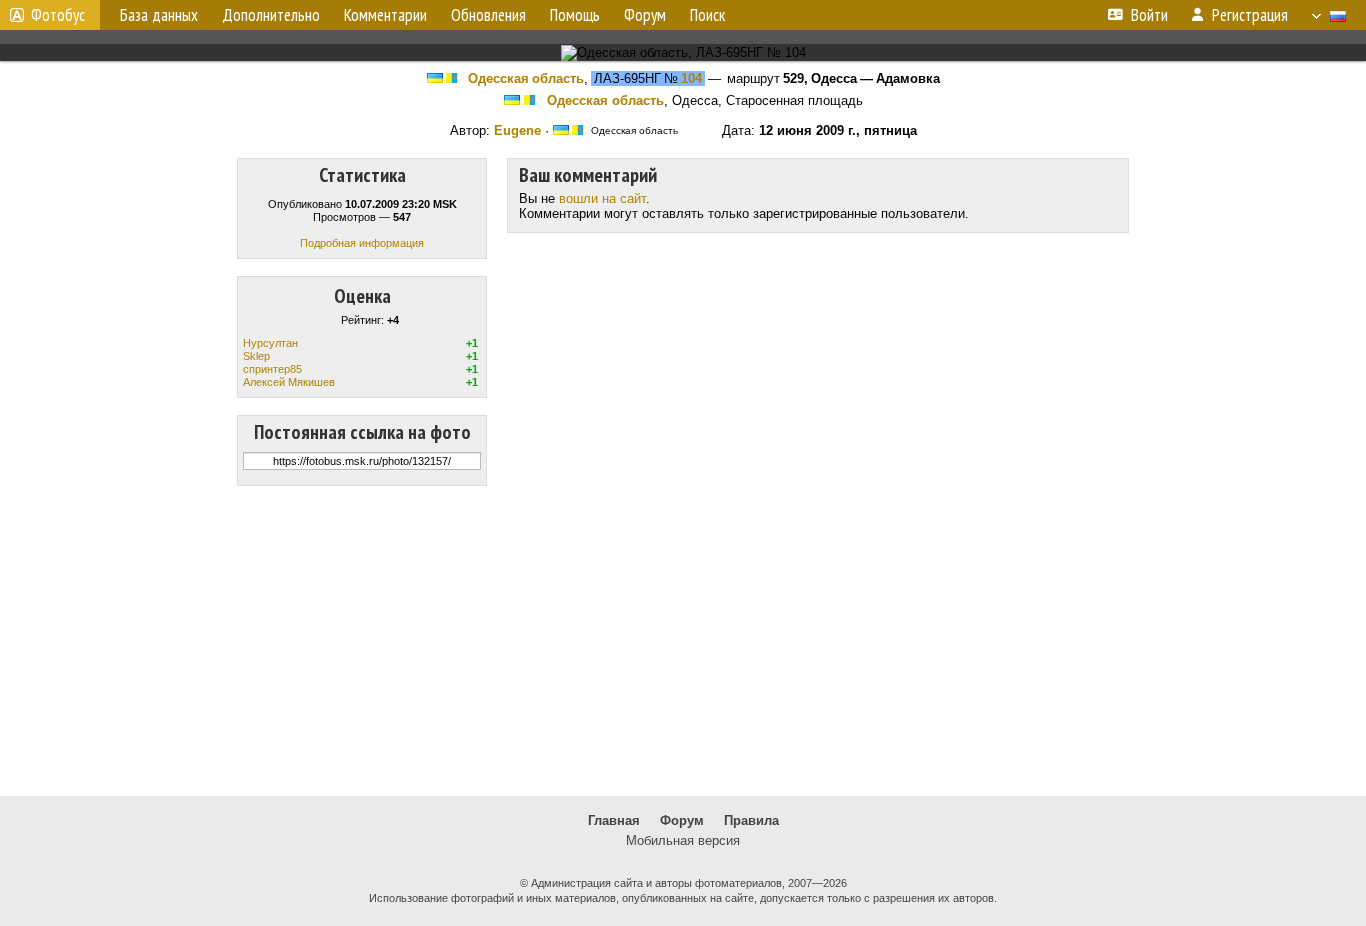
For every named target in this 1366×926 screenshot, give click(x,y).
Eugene (517, 130)
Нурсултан (270, 343)
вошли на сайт (602, 198)
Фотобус (58, 15)
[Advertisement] (683, 641)
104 (691, 78)
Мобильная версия (683, 840)
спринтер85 (272, 369)
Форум (682, 820)
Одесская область (526, 78)
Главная (614, 820)
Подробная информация (362, 243)
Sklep (256, 356)
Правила (751, 820)
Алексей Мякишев (289, 382)
